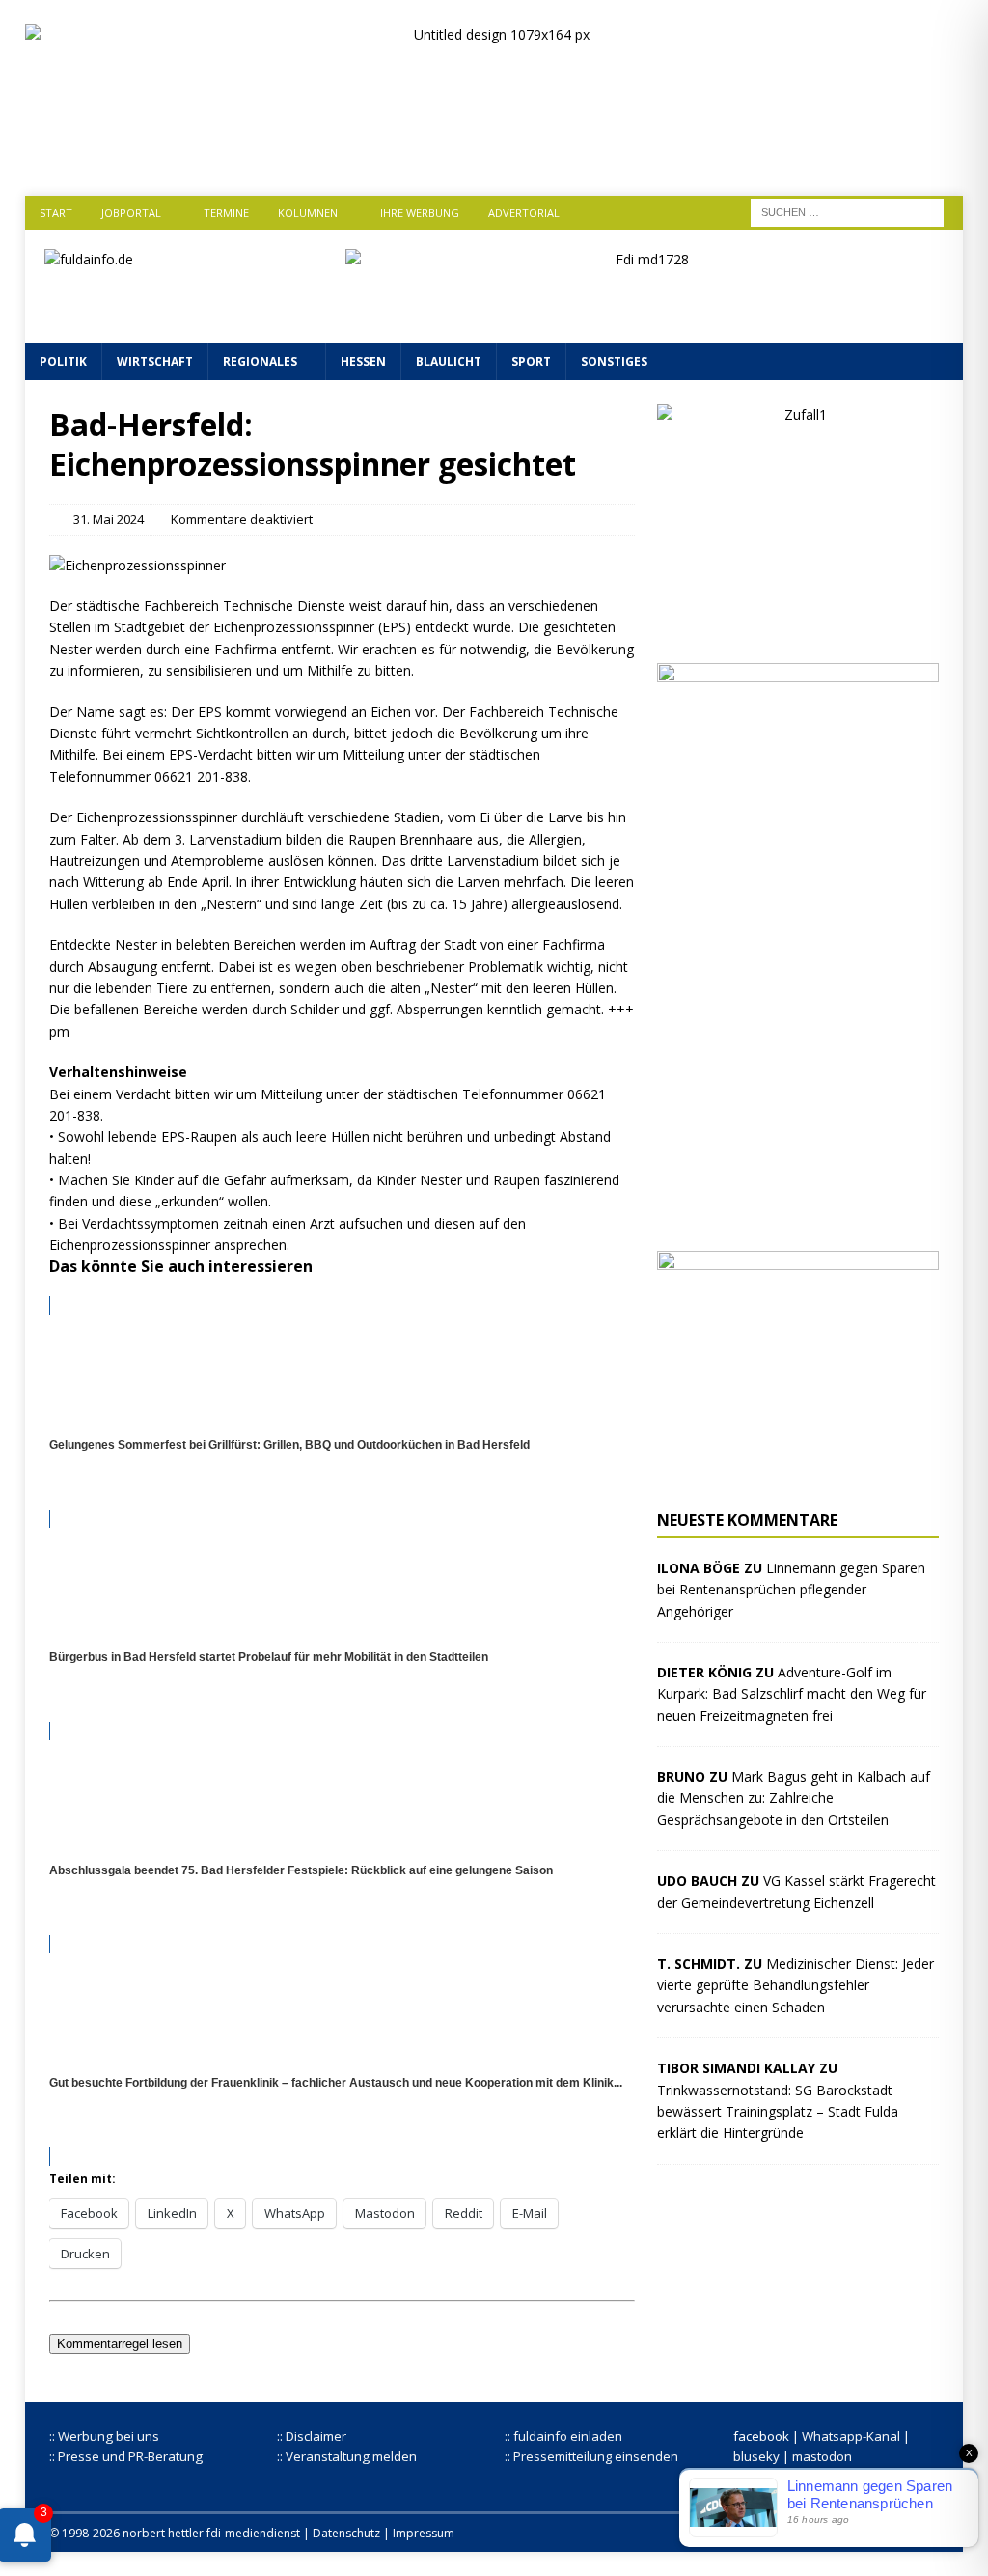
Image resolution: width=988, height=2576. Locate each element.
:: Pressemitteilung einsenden (591, 2456)
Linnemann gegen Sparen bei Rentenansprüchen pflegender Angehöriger (791, 1590)
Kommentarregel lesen (120, 2344)
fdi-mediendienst (253, 2533)
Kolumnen (308, 213)
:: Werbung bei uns (104, 2436)
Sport (531, 361)
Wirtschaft (155, 361)
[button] (342, 1072)
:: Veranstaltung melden (347, 2456)
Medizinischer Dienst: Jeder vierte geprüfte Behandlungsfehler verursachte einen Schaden (796, 1985)
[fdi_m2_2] (798, 1475)
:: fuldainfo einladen (563, 2436)
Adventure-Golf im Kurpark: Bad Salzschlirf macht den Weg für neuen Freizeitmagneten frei (792, 1694)
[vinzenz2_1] (798, 1216)
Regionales (260, 361)
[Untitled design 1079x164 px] (494, 155)
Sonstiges (614, 361)
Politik (63, 361)
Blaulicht (449, 361)
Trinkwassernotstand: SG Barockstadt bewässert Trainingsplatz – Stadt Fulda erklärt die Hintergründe (778, 2112)
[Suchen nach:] (847, 211)
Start (56, 213)
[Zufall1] (798, 628)
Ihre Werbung (420, 213)
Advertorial (524, 213)
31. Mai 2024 (109, 519)
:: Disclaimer (312, 2436)
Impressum (424, 2533)
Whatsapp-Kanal (851, 2436)
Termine (226, 213)
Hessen (363, 361)
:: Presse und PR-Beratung (126, 2456)
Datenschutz (346, 2533)
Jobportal (131, 213)
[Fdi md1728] (645, 311)
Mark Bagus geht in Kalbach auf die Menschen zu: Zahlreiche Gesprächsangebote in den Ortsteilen (794, 1798)
